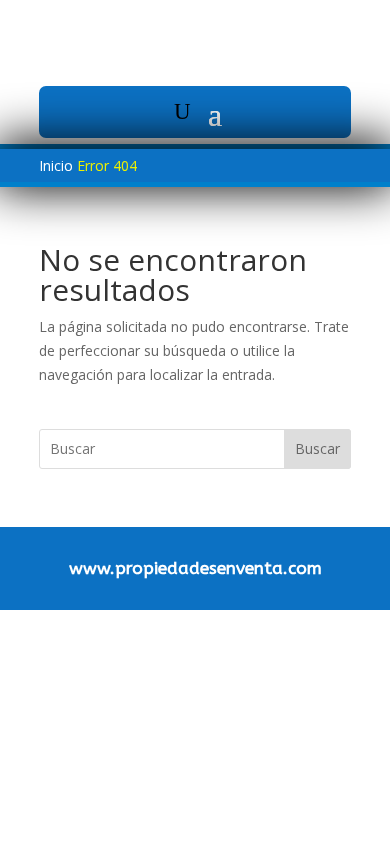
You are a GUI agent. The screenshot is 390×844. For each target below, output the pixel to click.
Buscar (317, 448)
